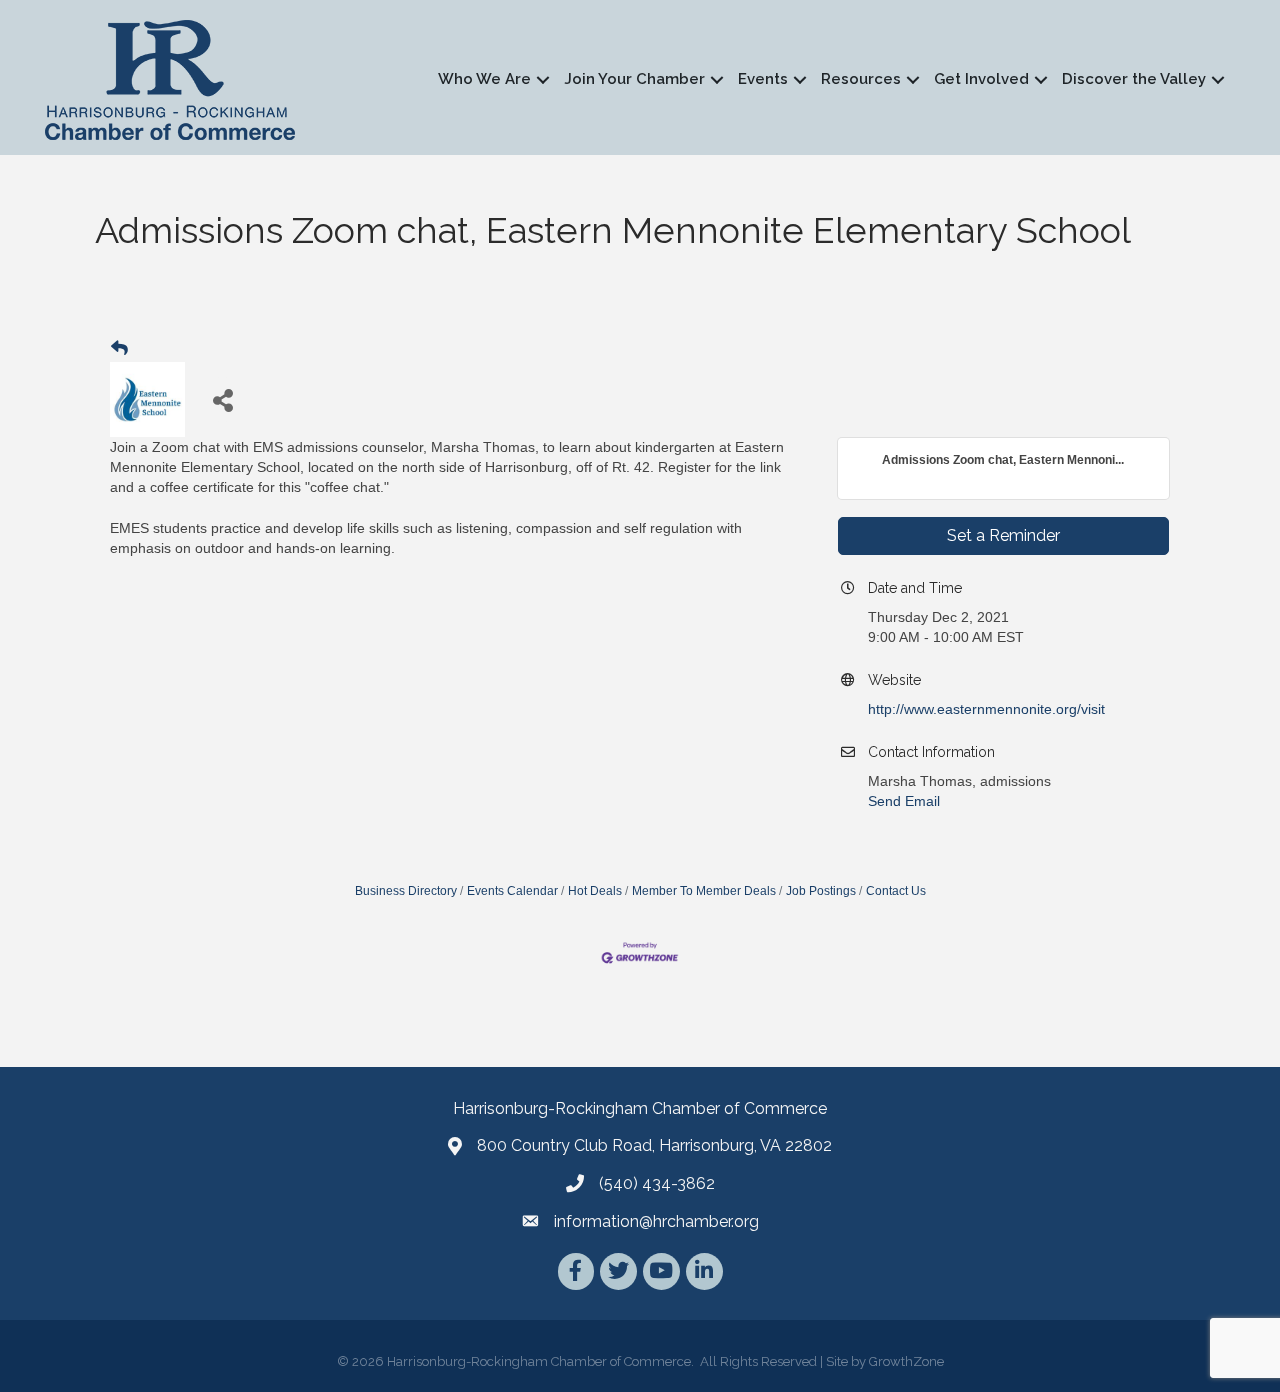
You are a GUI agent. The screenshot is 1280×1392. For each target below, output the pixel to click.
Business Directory (406, 891)
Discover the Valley (1134, 79)
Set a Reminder (1003, 535)
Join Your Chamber (634, 79)
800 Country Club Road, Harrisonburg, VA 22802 (654, 1145)
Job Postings (821, 891)
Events (763, 79)
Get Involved (981, 79)
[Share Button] (222, 399)
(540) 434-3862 (657, 1183)
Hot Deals (595, 891)
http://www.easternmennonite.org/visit (986, 709)
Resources (861, 79)
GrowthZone (906, 1361)
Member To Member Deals (704, 891)
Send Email (904, 801)
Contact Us (896, 891)
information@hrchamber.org (656, 1221)
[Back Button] (119, 349)
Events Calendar (512, 891)
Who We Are (484, 79)
